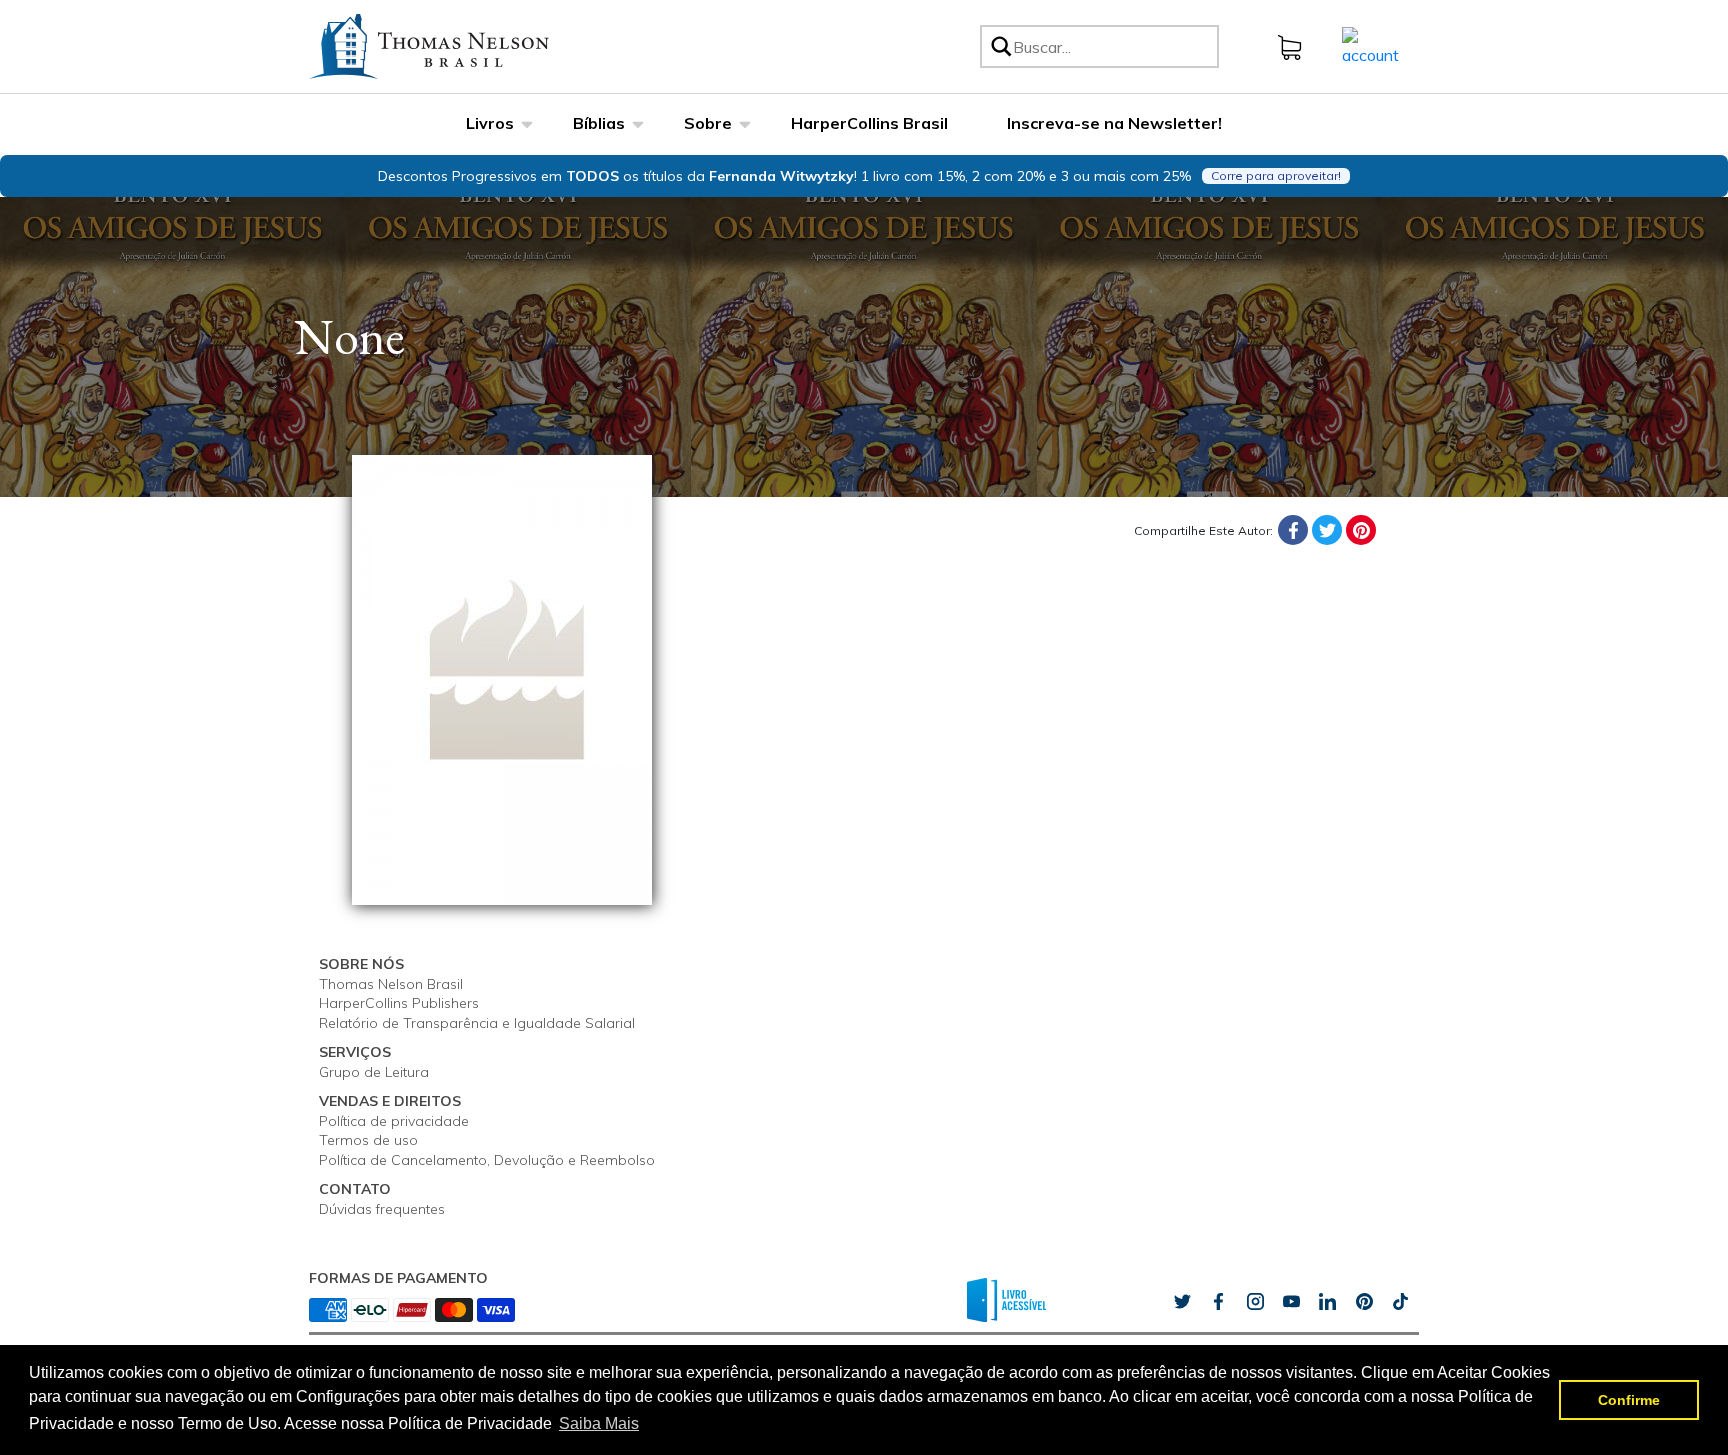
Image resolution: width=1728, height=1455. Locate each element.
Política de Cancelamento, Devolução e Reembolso (487, 1160)
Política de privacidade (394, 1121)
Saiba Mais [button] (599, 1423)
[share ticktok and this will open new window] (1364, 1302)
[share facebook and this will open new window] (1218, 1302)
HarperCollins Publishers (399, 1003)
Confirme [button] (1629, 1400)
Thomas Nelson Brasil (391, 984)
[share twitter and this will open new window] (1182, 1302)
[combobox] (1112, 46)
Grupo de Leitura (374, 1072)
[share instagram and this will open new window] (1255, 1302)
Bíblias (599, 123)
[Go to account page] (1370, 45)
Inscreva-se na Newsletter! (1114, 123)
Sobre (708, 123)
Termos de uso (368, 1140)
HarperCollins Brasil (869, 123)
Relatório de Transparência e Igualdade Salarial (477, 1023)
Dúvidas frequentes (382, 1209)
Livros (490, 123)
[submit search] (1000, 46)
